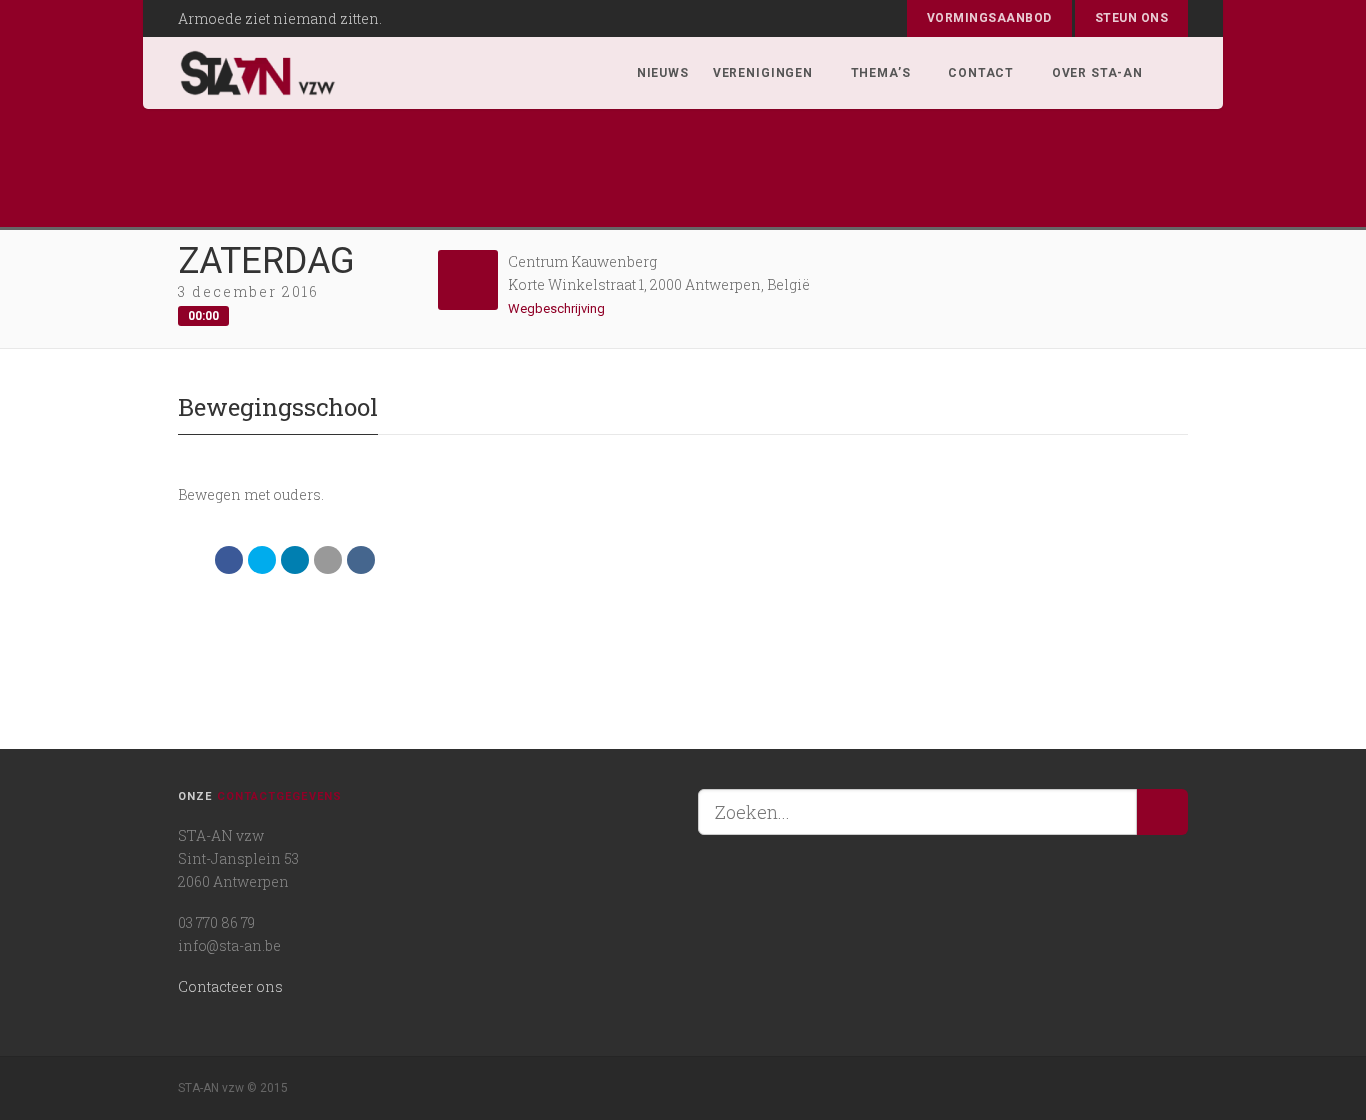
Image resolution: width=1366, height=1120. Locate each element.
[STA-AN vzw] (258, 73)
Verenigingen (763, 73)
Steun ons (1131, 18)
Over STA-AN (1097, 73)
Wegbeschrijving (558, 308)
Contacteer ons (230, 986)
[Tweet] (262, 560)
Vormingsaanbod (989, 18)
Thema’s (881, 73)
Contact (981, 73)
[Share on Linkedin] (295, 560)
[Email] (328, 560)
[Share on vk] (361, 560)
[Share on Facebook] (229, 560)
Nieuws (663, 73)
